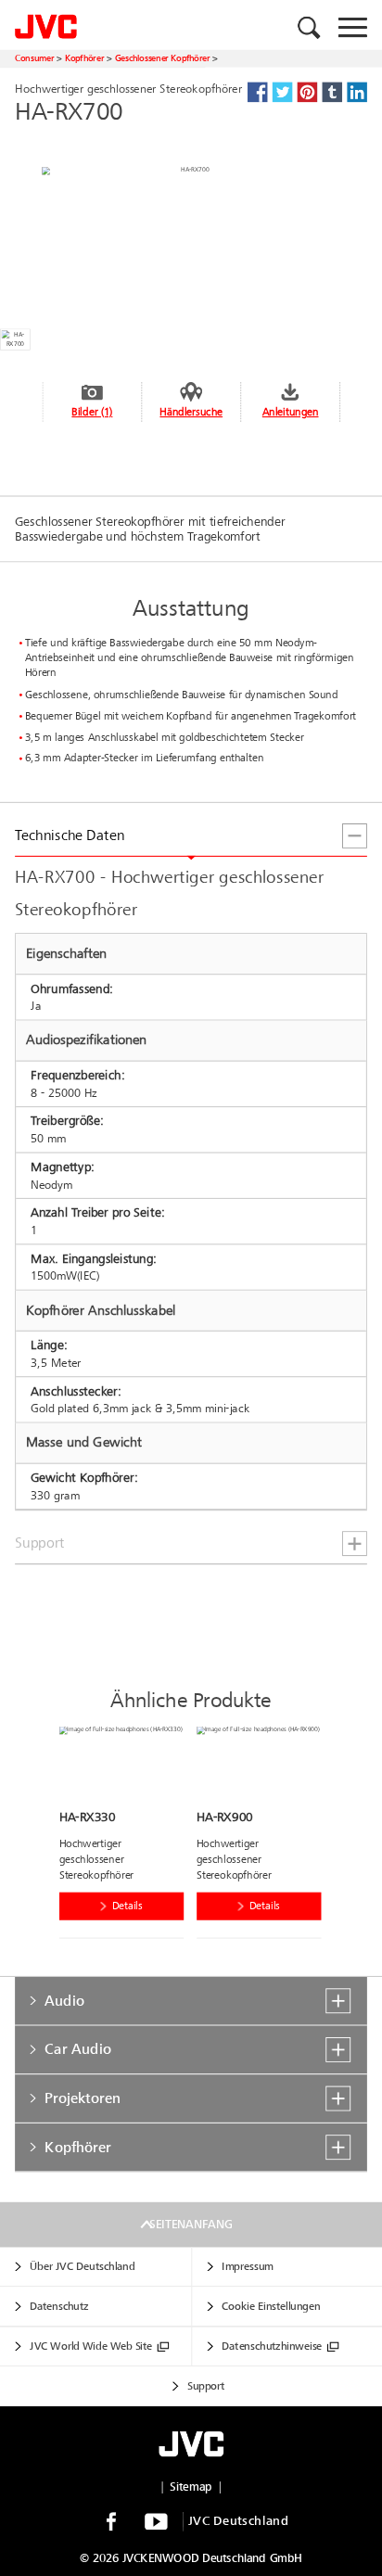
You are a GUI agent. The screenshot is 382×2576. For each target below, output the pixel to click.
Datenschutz (59, 2307)
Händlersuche (191, 412)
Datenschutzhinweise (272, 2347)
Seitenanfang (191, 2225)
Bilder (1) (92, 412)
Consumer (34, 58)
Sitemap (191, 2487)
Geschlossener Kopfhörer (163, 58)
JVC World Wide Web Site (91, 2347)
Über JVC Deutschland (82, 2267)
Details (127, 1906)
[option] (128, 1836)
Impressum (247, 2267)
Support (206, 2387)
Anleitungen (291, 412)
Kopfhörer (84, 58)
